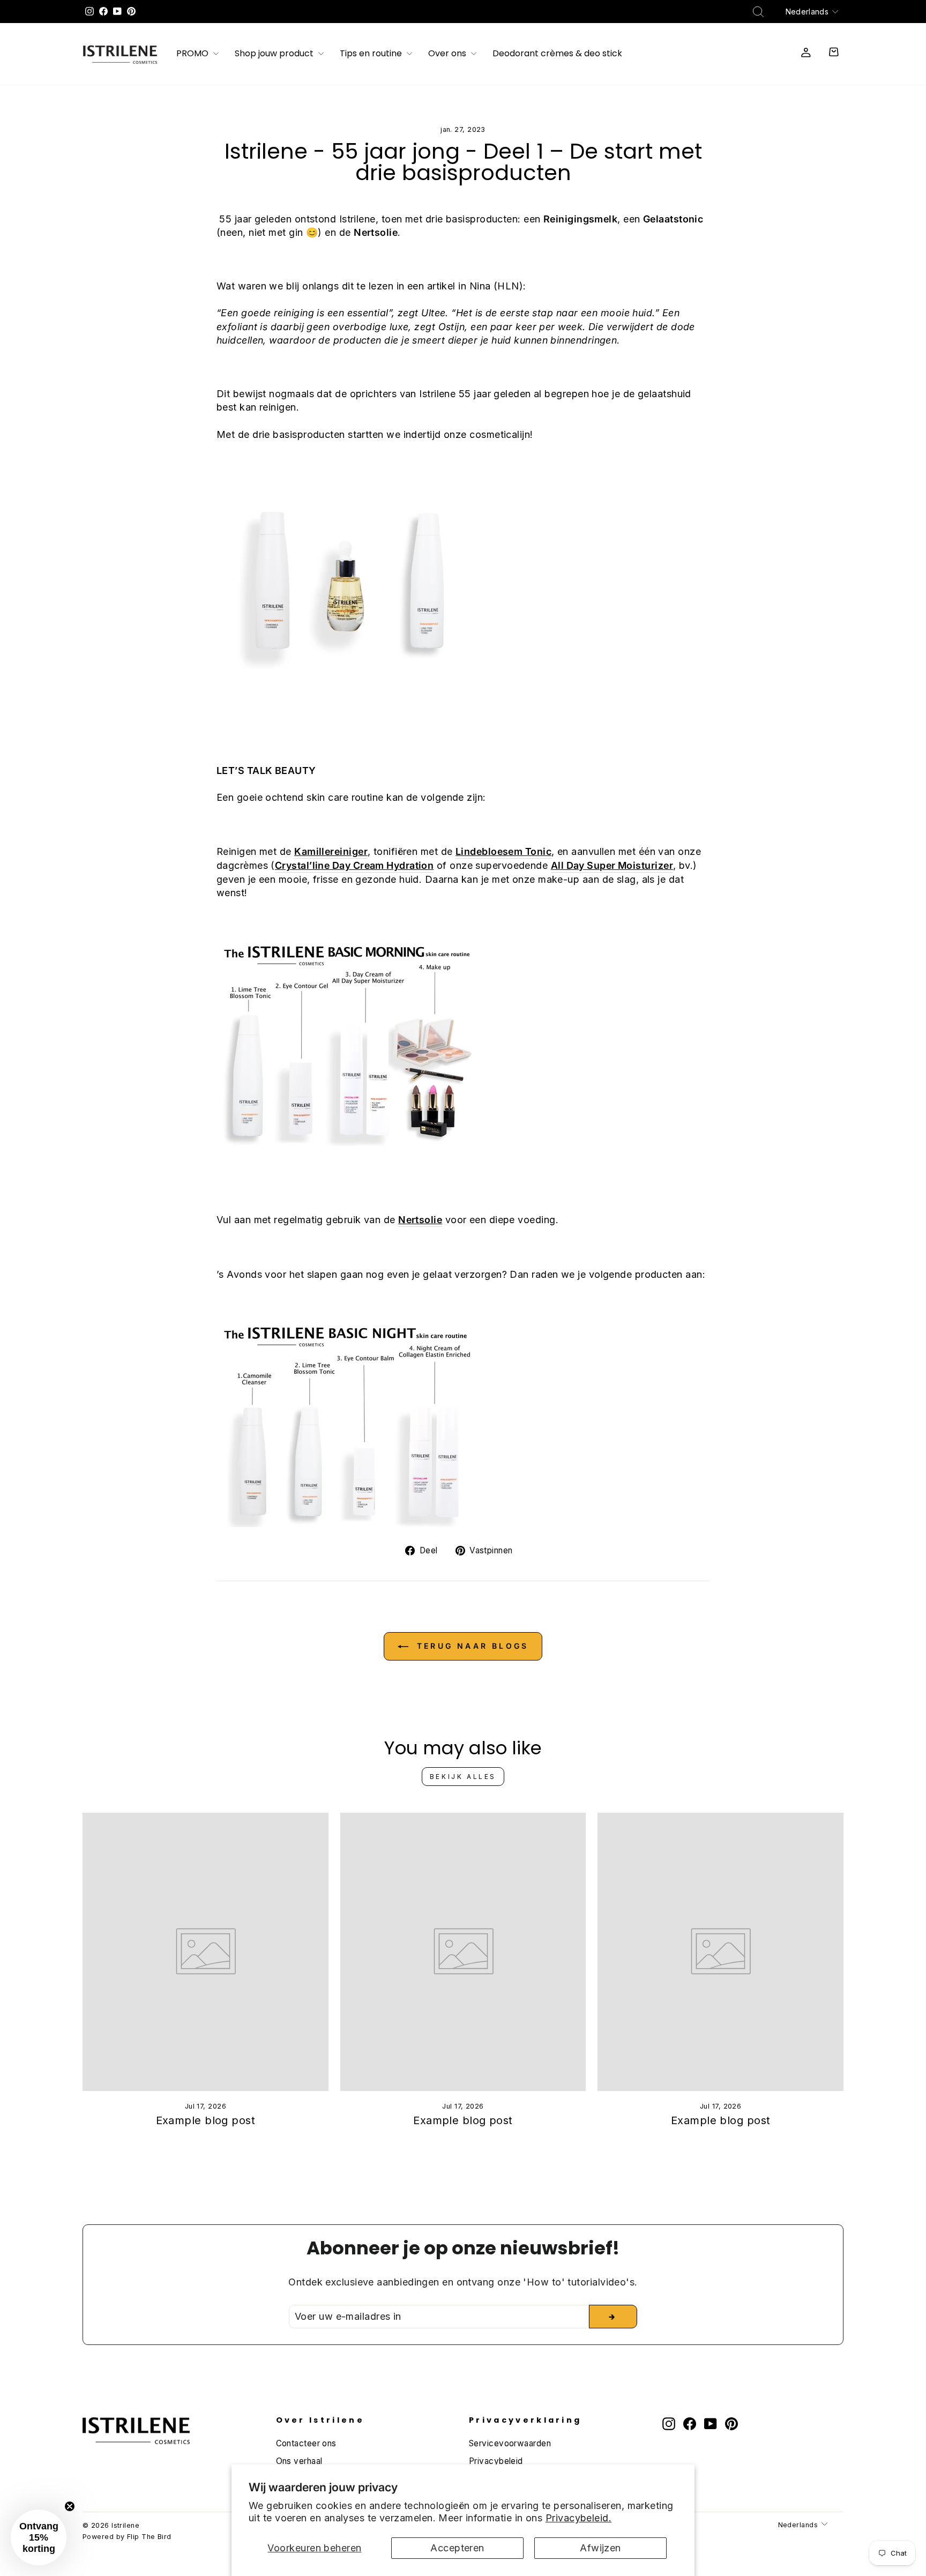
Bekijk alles (463, 1777)
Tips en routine (372, 54)
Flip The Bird (149, 2537)
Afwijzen (600, 2548)
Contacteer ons (306, 2443)
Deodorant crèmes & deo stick (557, 54)
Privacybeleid (496, 2461)
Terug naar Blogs (471, 1646)
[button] (39, 2537)
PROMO (193, 54)
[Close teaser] (70, 2506)
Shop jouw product (275, 54)
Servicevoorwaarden (510, 2443)
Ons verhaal (299, 2461)
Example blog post (206, 2120)
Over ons (448, 54)
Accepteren (457, 2548)
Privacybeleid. (578, 2518)
